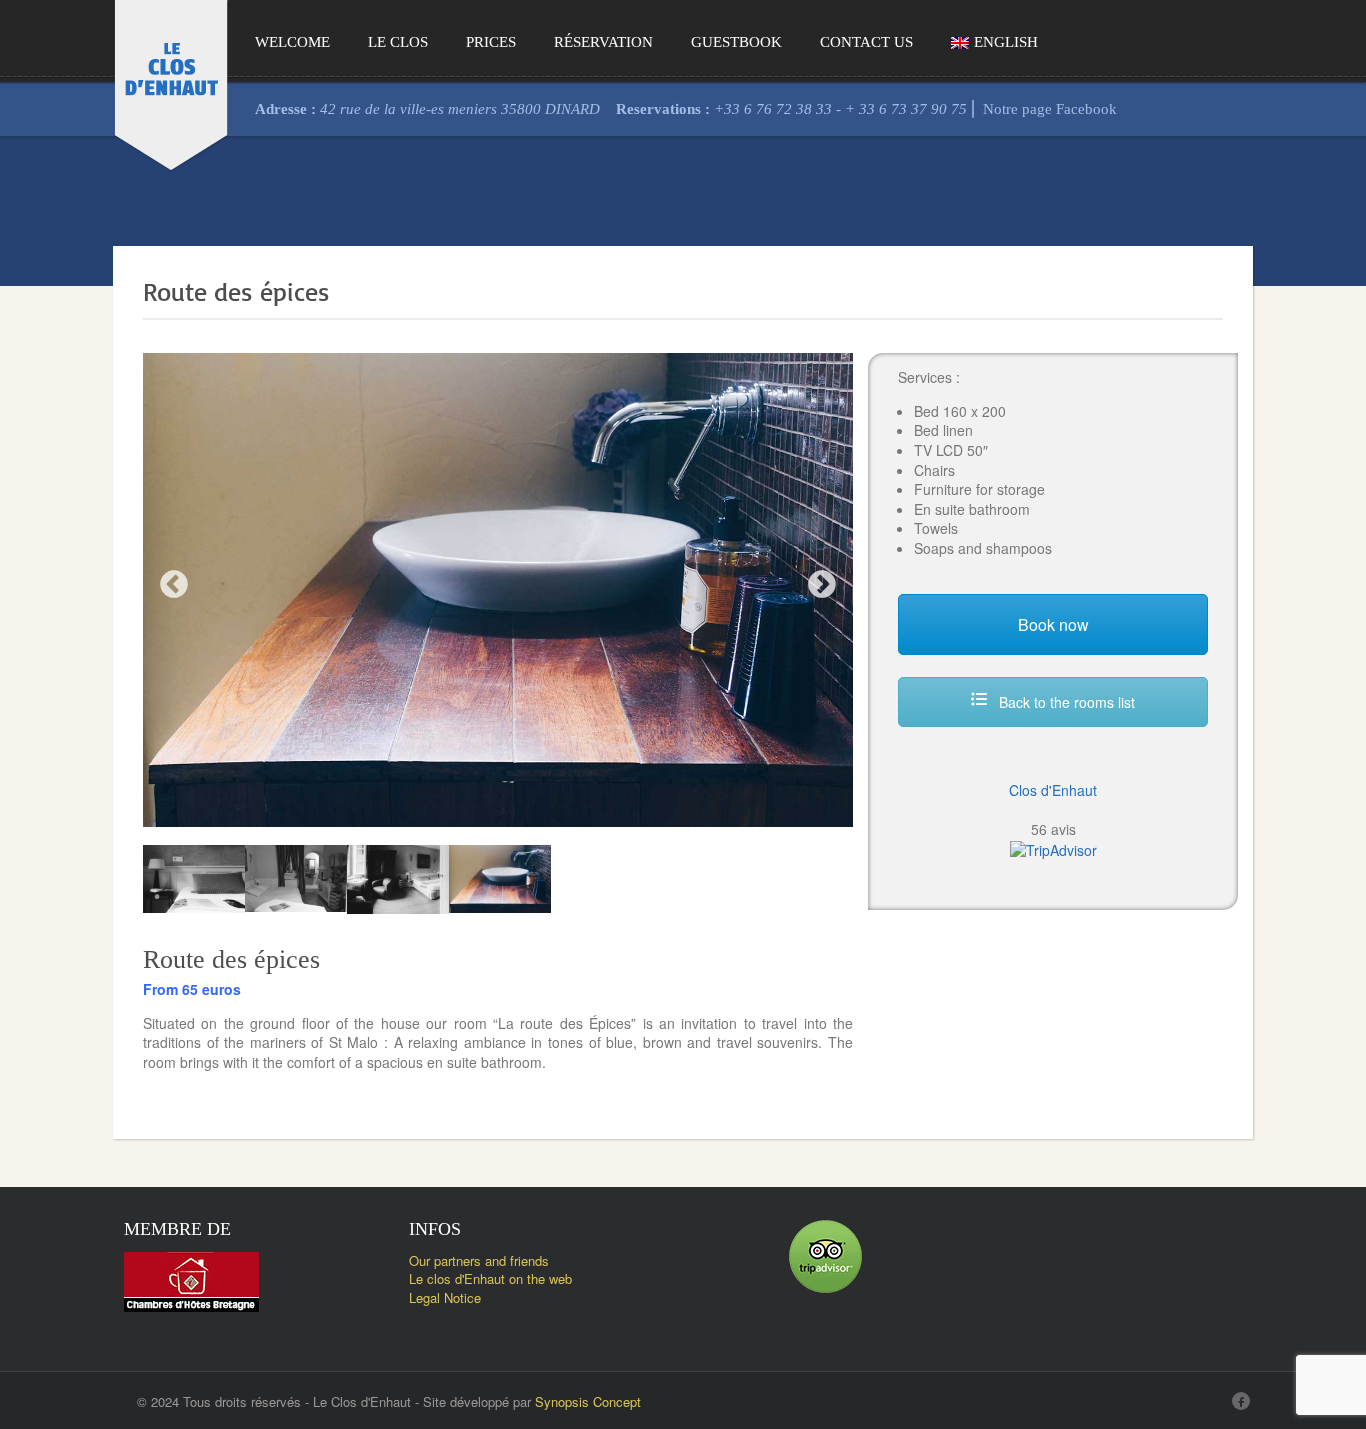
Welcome (292, 42)
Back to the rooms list (1065, 702)
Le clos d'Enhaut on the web (490, 1278)
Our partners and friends (479, 1260)
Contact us (866, 42)
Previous (174, 585)
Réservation (603, 42)
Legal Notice (445, 1297)
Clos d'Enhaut (1053, 790)
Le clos (398, 42)
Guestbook (736, 42)
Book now (1053, 624)
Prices (491, 42)
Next (822, 585)
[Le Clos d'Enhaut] (171, 83)
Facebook (1086, 109)
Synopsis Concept (588, 1401)
